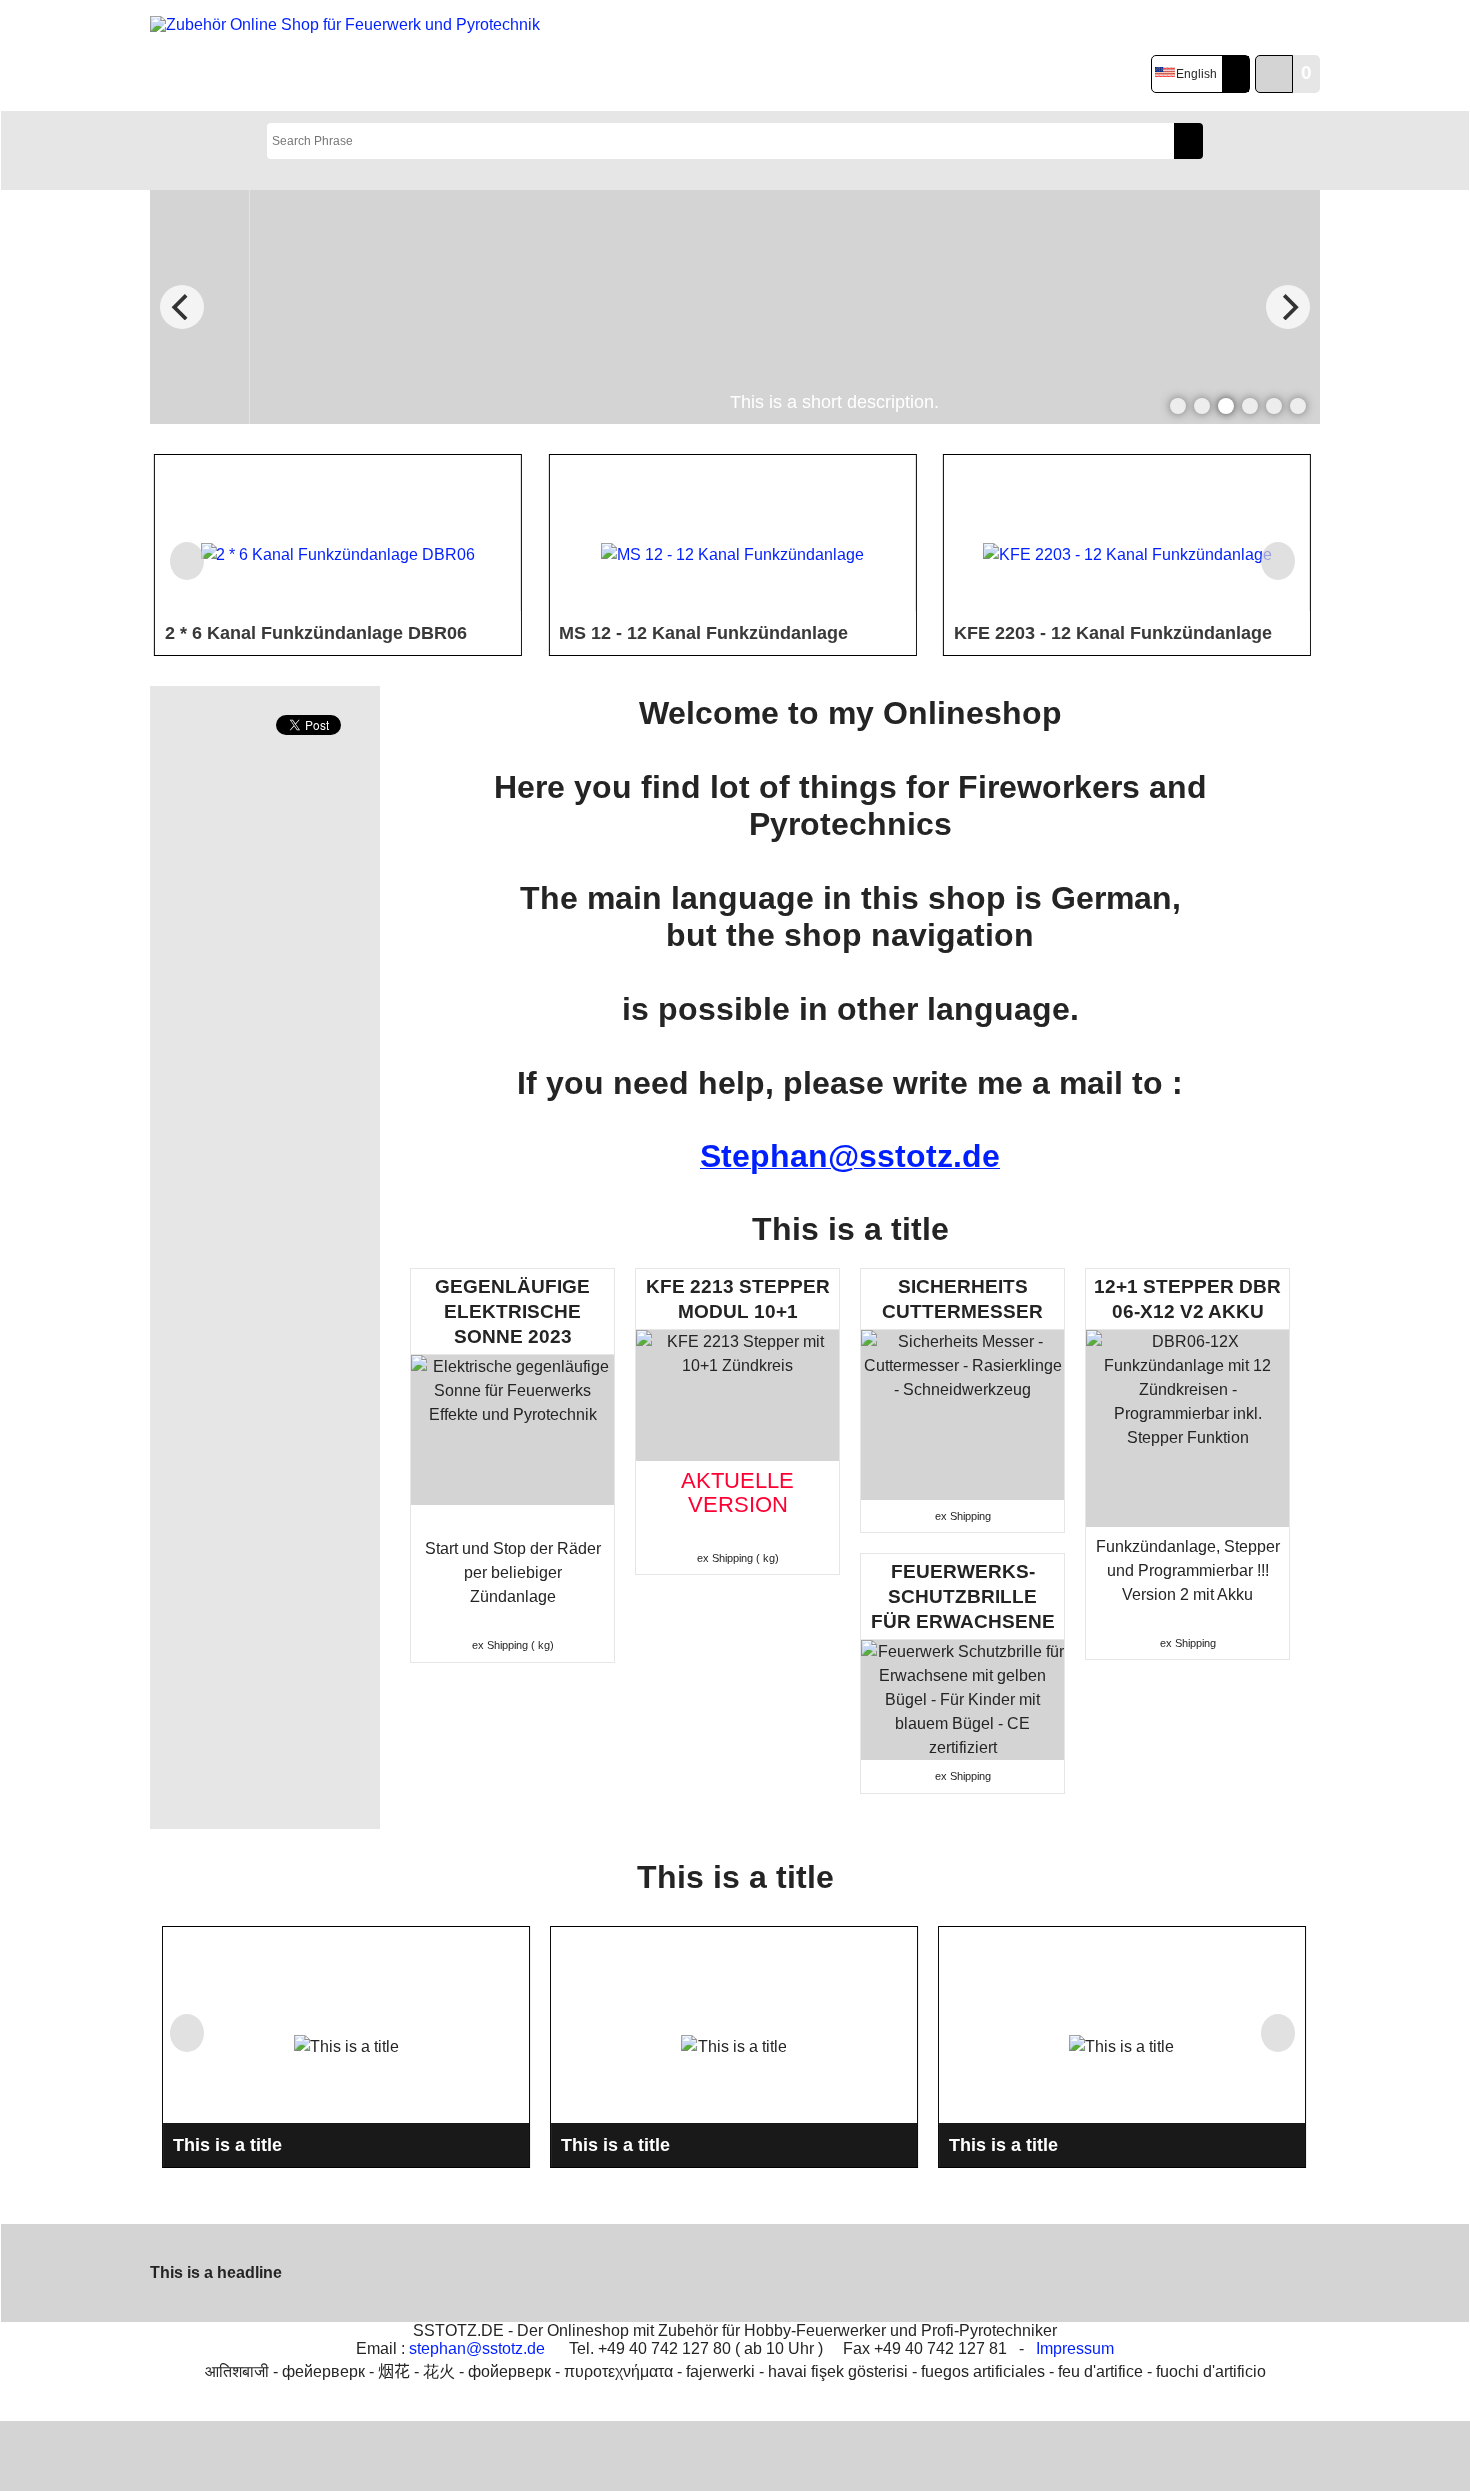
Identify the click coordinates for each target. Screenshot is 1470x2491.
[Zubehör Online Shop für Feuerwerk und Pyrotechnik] (348, 56)
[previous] (182, 307)
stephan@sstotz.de (477, 2348)
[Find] (1188, 141)
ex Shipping (500, 1645)
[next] (1288, 307)
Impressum (1075, 2348)
